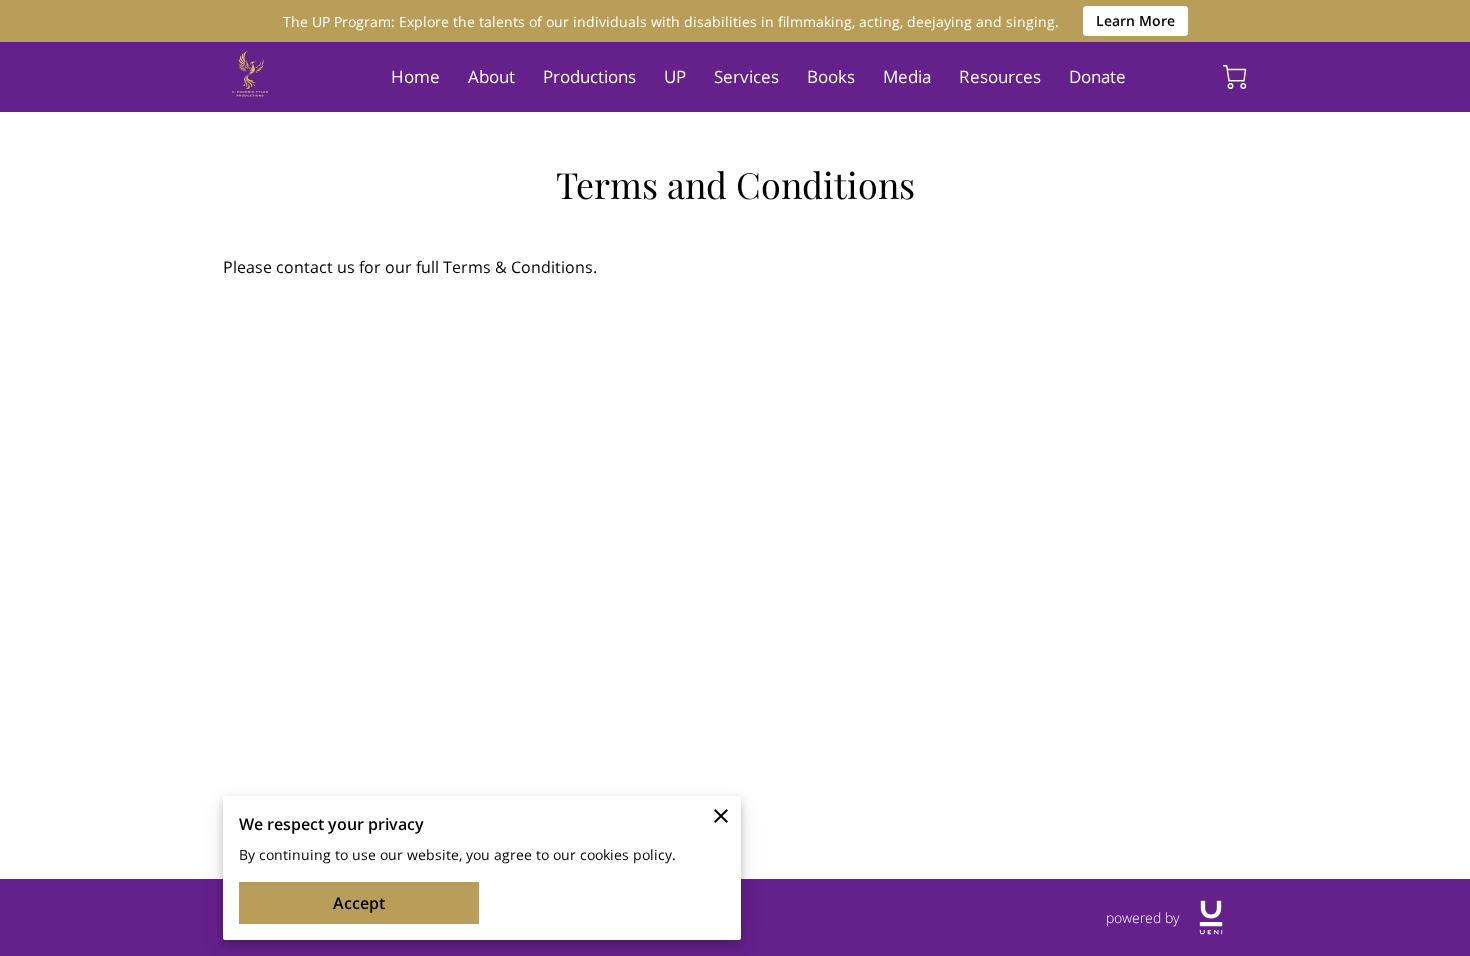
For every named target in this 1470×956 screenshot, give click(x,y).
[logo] (1211, 917)
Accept (359, 903)
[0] (1235, 77)
